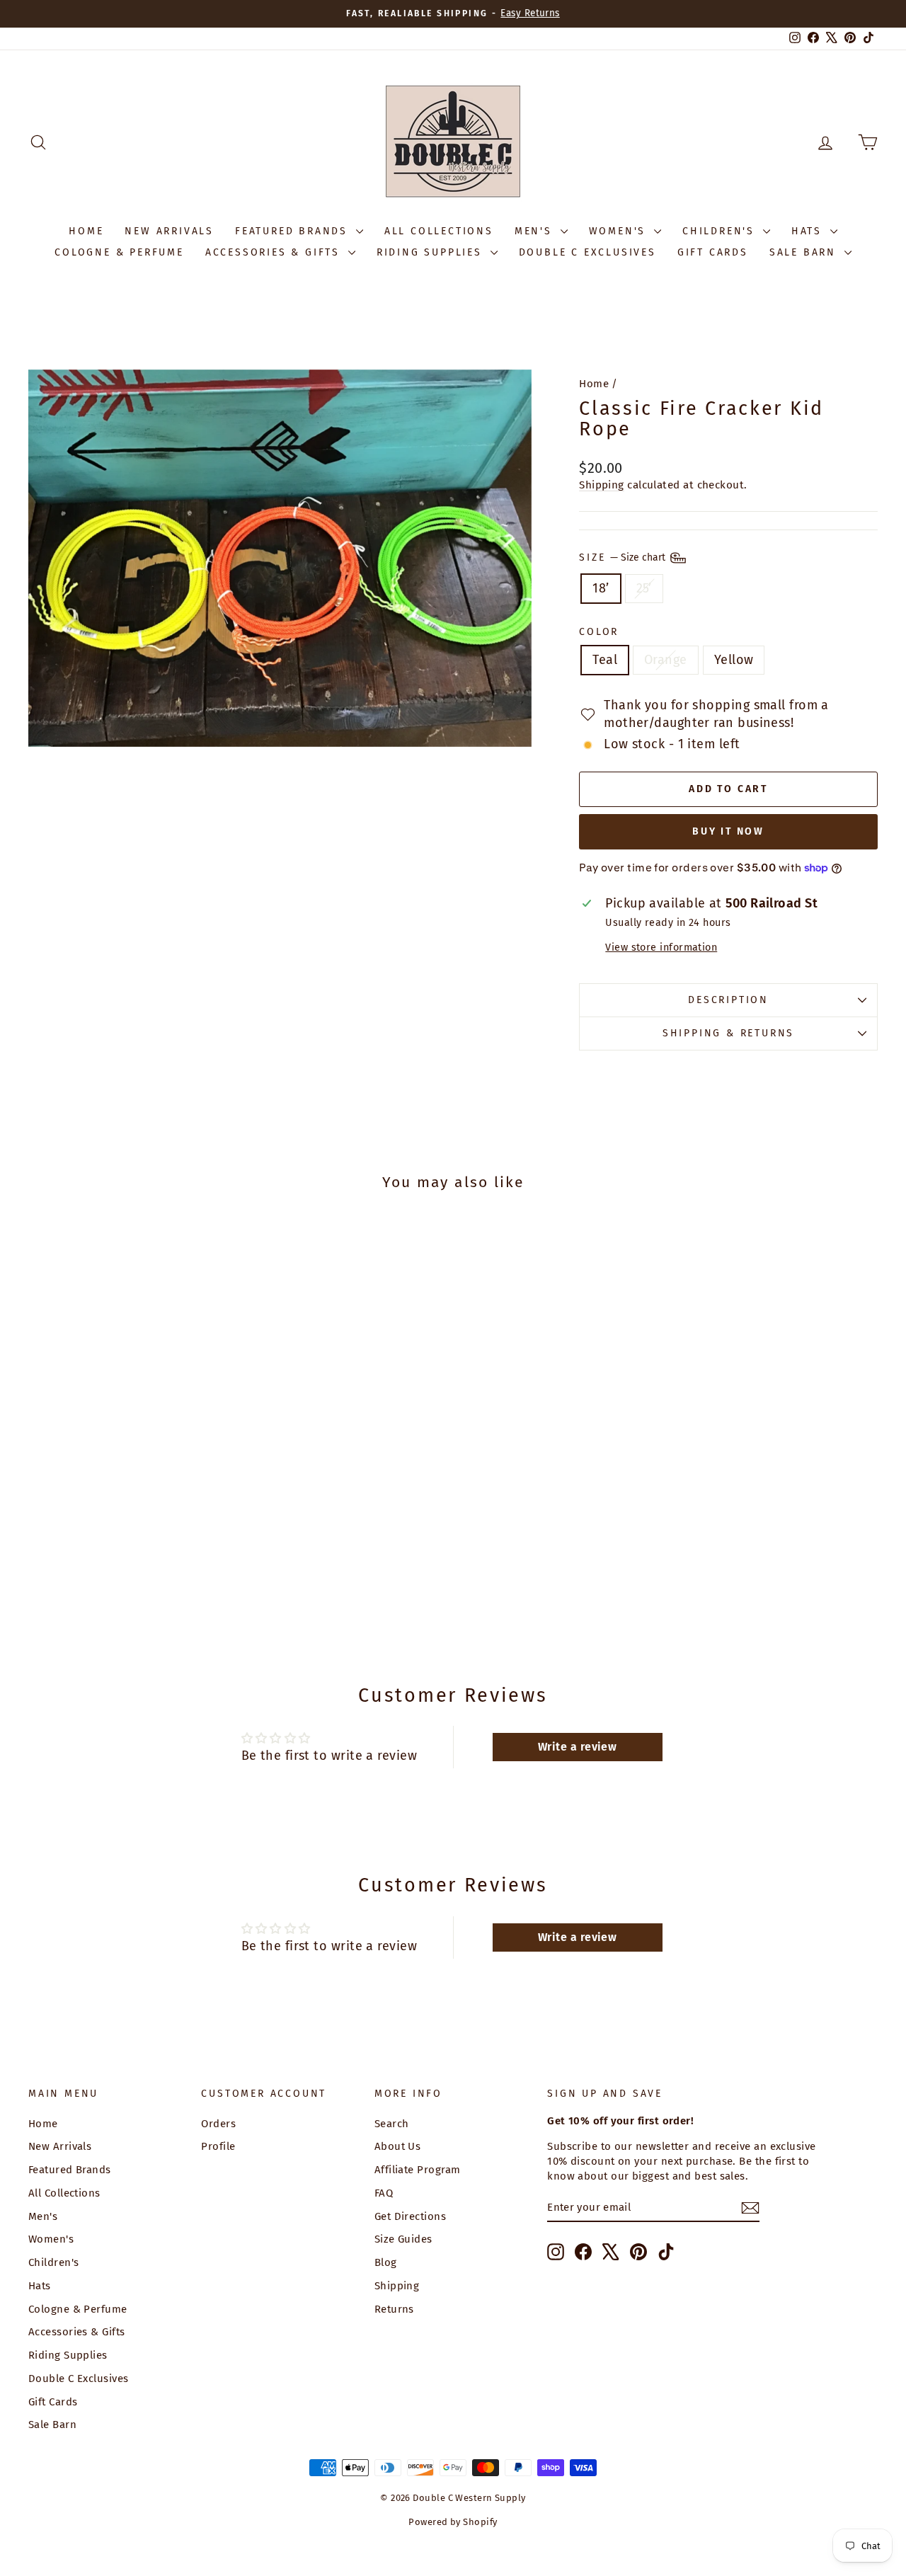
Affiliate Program (418, 2170)
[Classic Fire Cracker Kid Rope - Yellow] (148, 1582)
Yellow (734, 660)
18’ (601, 588)
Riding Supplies (432, 252)
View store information (661, 948)
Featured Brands (294, 231)
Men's (536, 231)
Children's (721, 231)
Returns (394, 2309)
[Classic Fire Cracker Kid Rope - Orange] (128, 1582)
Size (624, 557)
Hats (809, 231)
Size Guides (403, 2239)
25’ (644, 588)
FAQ (384, 2193)
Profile (218, 2146)
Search (392, 2124)
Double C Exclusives (587, 252)
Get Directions (410, 2216)
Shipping (602, 485)
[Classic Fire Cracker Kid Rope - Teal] (109, 1582)
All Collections (439, 231)
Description (728, 1000)
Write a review (577, 1747)
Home (86, 231)
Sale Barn (805, 252)
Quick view (129, 1512)
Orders (218, 2124)
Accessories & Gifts (275, 252)
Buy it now (728, 831)
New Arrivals (169, 231)
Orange (666, 660)
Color (599, 632)
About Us (398, 2146)
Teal (605, 660)
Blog (386, 2262)
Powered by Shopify (453, 2522)
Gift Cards (713, 252)
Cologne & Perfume (119, 252)
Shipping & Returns (728, 1033)
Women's (620, 231)
